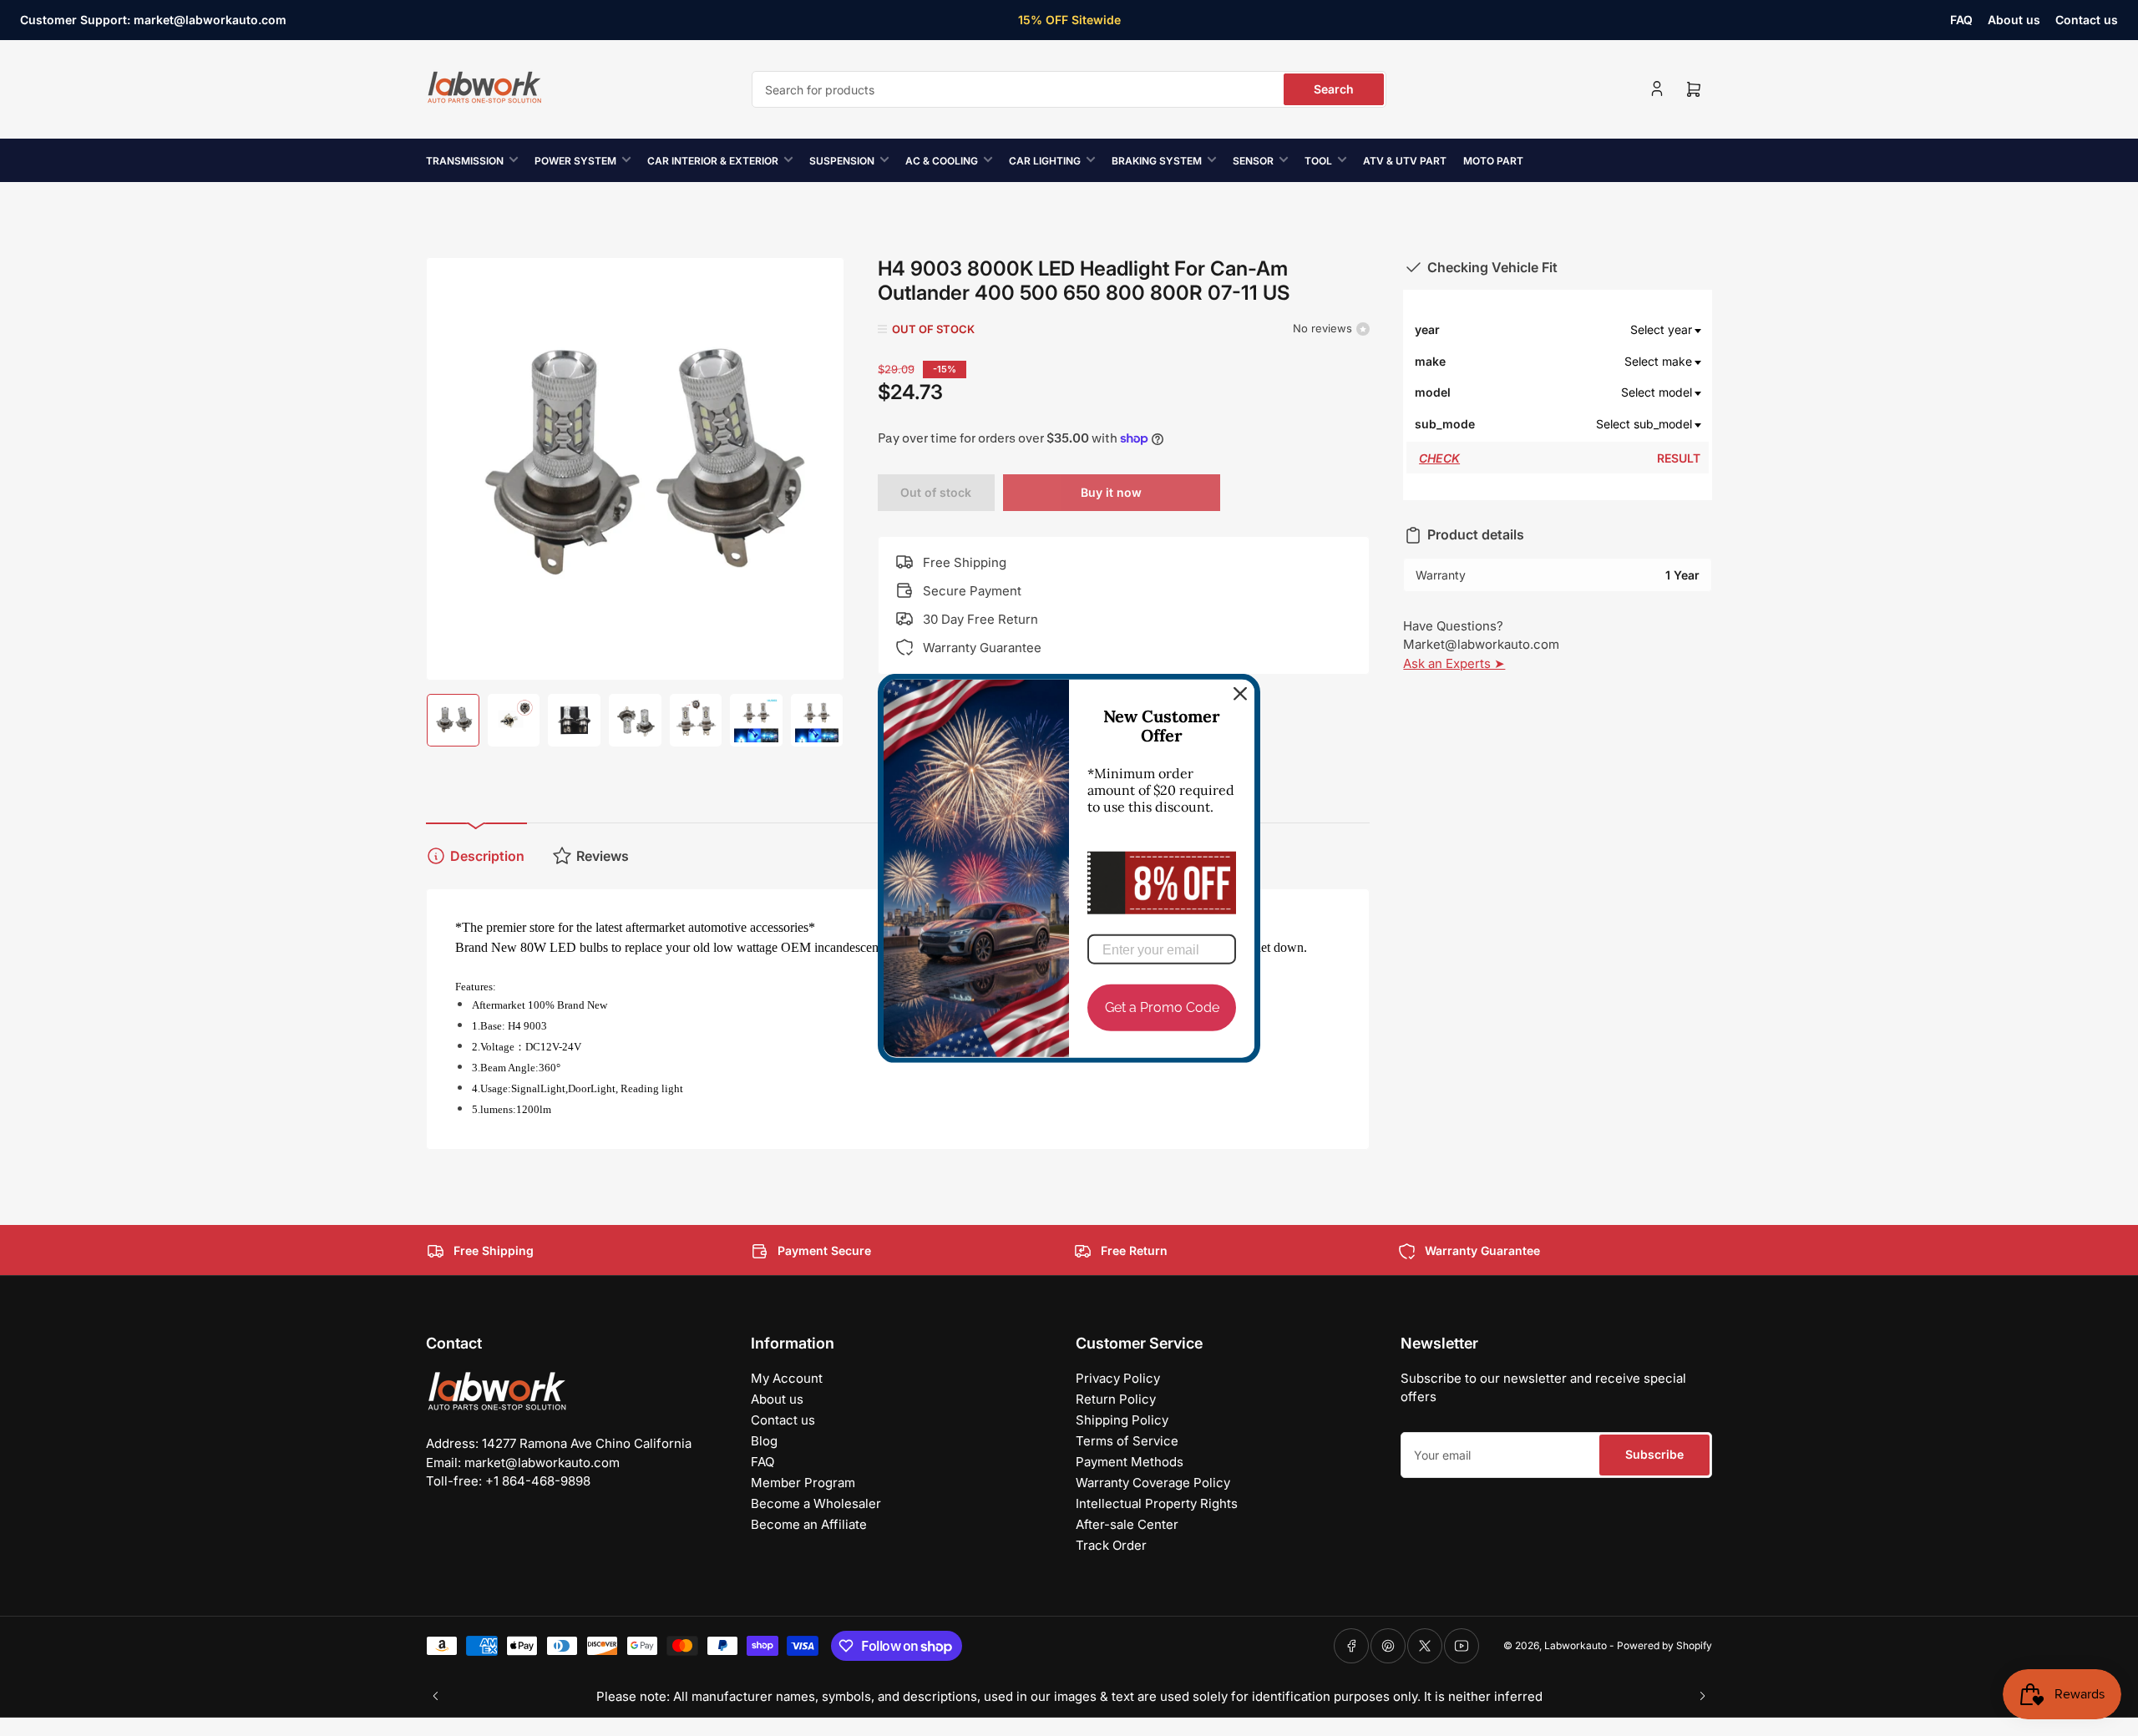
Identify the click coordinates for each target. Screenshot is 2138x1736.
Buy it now (1111, 492)
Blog (764, 1441)
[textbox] (1588, 330)
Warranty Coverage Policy (1153, 1483)
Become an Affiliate (809, 1524)
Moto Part (1493, 161)
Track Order (1111, 1545)
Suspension (842, 161)
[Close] (1240, 693)
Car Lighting (1045, 161)
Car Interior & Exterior (713, 161)
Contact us (2087, 20)
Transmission (465, 161)
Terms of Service (1127, 1441)
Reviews (603, 856)
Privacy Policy (1118, 1378)
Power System (575, 161)
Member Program (803, 1483)
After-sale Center (1127, 1524)
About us (2014, 20)
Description (487, 856)
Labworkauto (1576, 1645)
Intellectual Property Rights (1157, 1503)
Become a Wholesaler (816, 1503)
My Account (787, 1378)
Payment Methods (1130, 1462)
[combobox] (1069, 89)
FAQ (1961, 20)
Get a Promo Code (1162, 1007)
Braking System (1157, 161)
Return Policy (1116, 1399)
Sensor (1253, 161)
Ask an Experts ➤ (1454, 663)
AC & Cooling (942, 161)
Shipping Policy (1122, 1420)
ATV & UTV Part (1405, 161)
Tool (1318, 161)
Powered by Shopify (1664, 1645)
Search (1334, 89)
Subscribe (1654, 1454)
